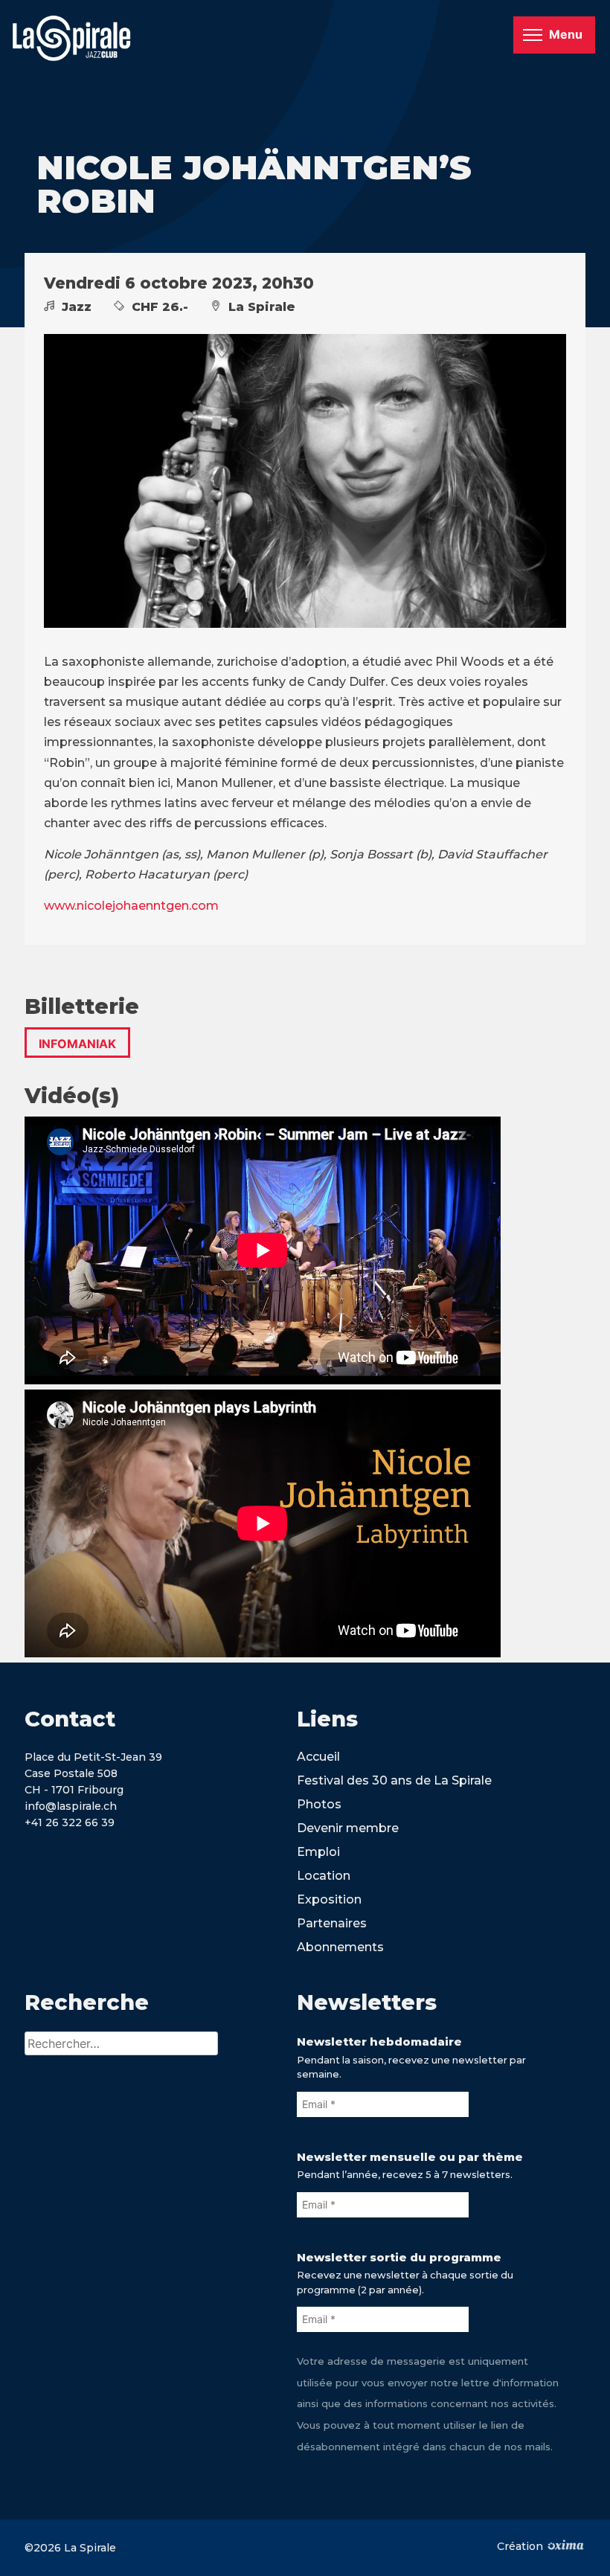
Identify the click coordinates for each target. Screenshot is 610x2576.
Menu (566, 34)
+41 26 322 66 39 (70, 1822)
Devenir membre (348, 1828)
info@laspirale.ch (71, 1806)
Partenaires (332, 1923)
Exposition (329, 1899)
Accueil (318, 1757)
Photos (319, 1804)
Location (324, 1876)
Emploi (318, 1852)
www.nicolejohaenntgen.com (131, 906)
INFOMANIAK (77, 1044)
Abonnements (340, 1947)
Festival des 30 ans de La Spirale (394, 1780)
